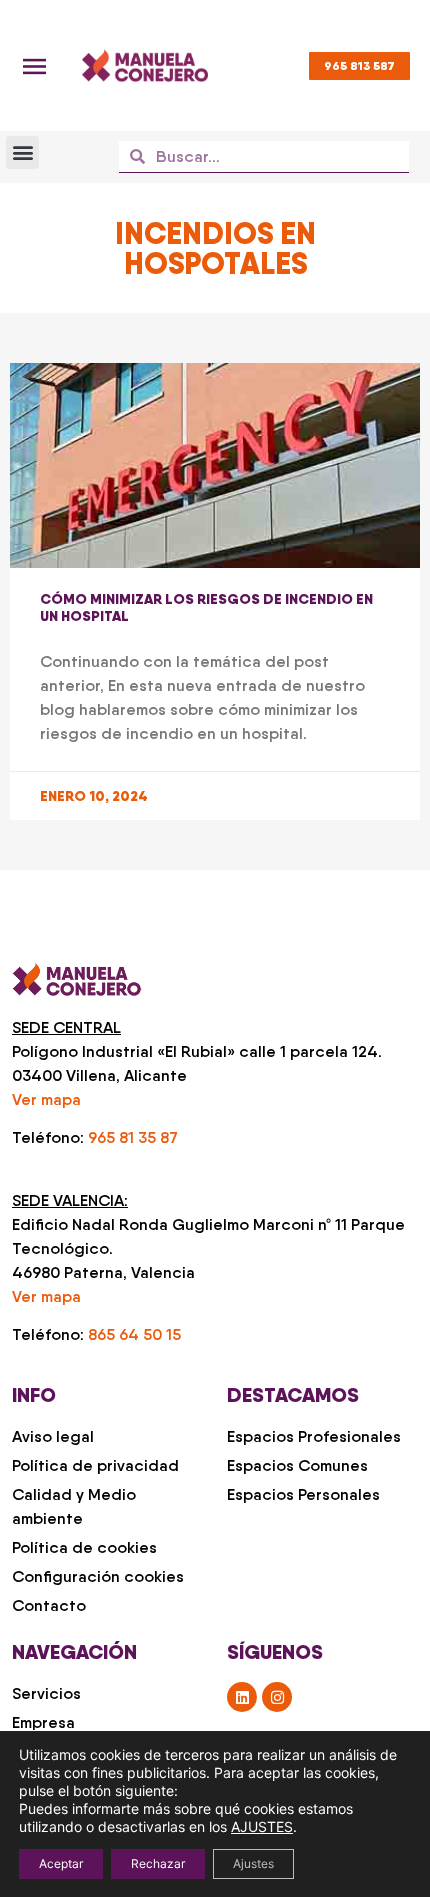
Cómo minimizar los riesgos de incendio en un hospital (206, 607)
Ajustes (253, 1863)
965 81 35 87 (133, 1137)
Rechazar (158, 1863)
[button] (22, 152)
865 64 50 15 (134, 1334)
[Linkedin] (242, 1697)
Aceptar (61, 1863)
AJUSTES (262, 1826)
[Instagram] (277, 1697)
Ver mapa (46, 1099)
